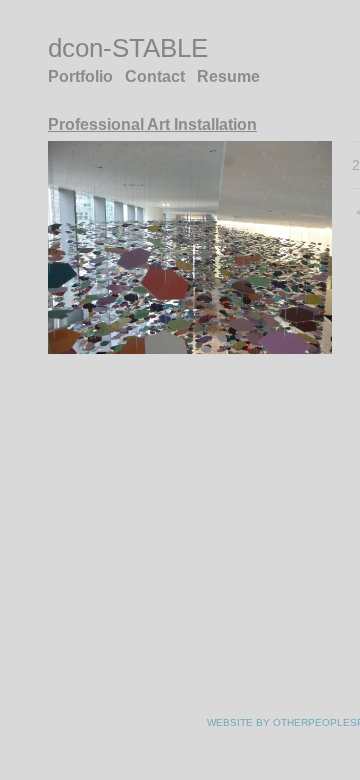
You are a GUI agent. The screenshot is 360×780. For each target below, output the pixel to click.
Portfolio (82, 76)
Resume (230, 76)
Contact (158, 76)
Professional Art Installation (156, 124)
